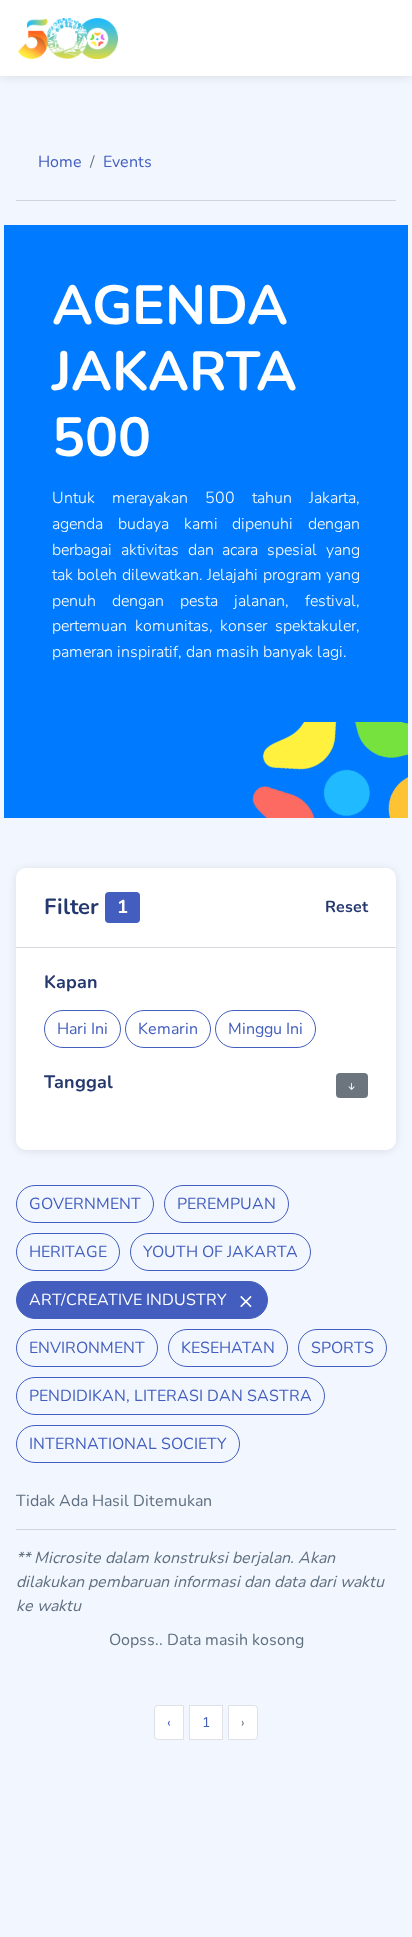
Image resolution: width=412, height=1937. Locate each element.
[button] (352, 1084)
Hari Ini (82, 1029)
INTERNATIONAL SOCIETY (128, 1444)
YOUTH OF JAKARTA (220, 1252)
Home (60, 162)
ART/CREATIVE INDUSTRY (130, 1300)
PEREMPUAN (226, 1204)
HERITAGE (68, 1252)
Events (127, 162)
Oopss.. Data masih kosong (206, 1640)
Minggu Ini (265, 1029)
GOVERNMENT (85, 1204)
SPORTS (342, 1348)
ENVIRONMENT (87, 1348)
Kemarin (168, 1029)
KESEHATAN (228, 1348)
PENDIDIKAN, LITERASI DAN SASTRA (170, 1396)
